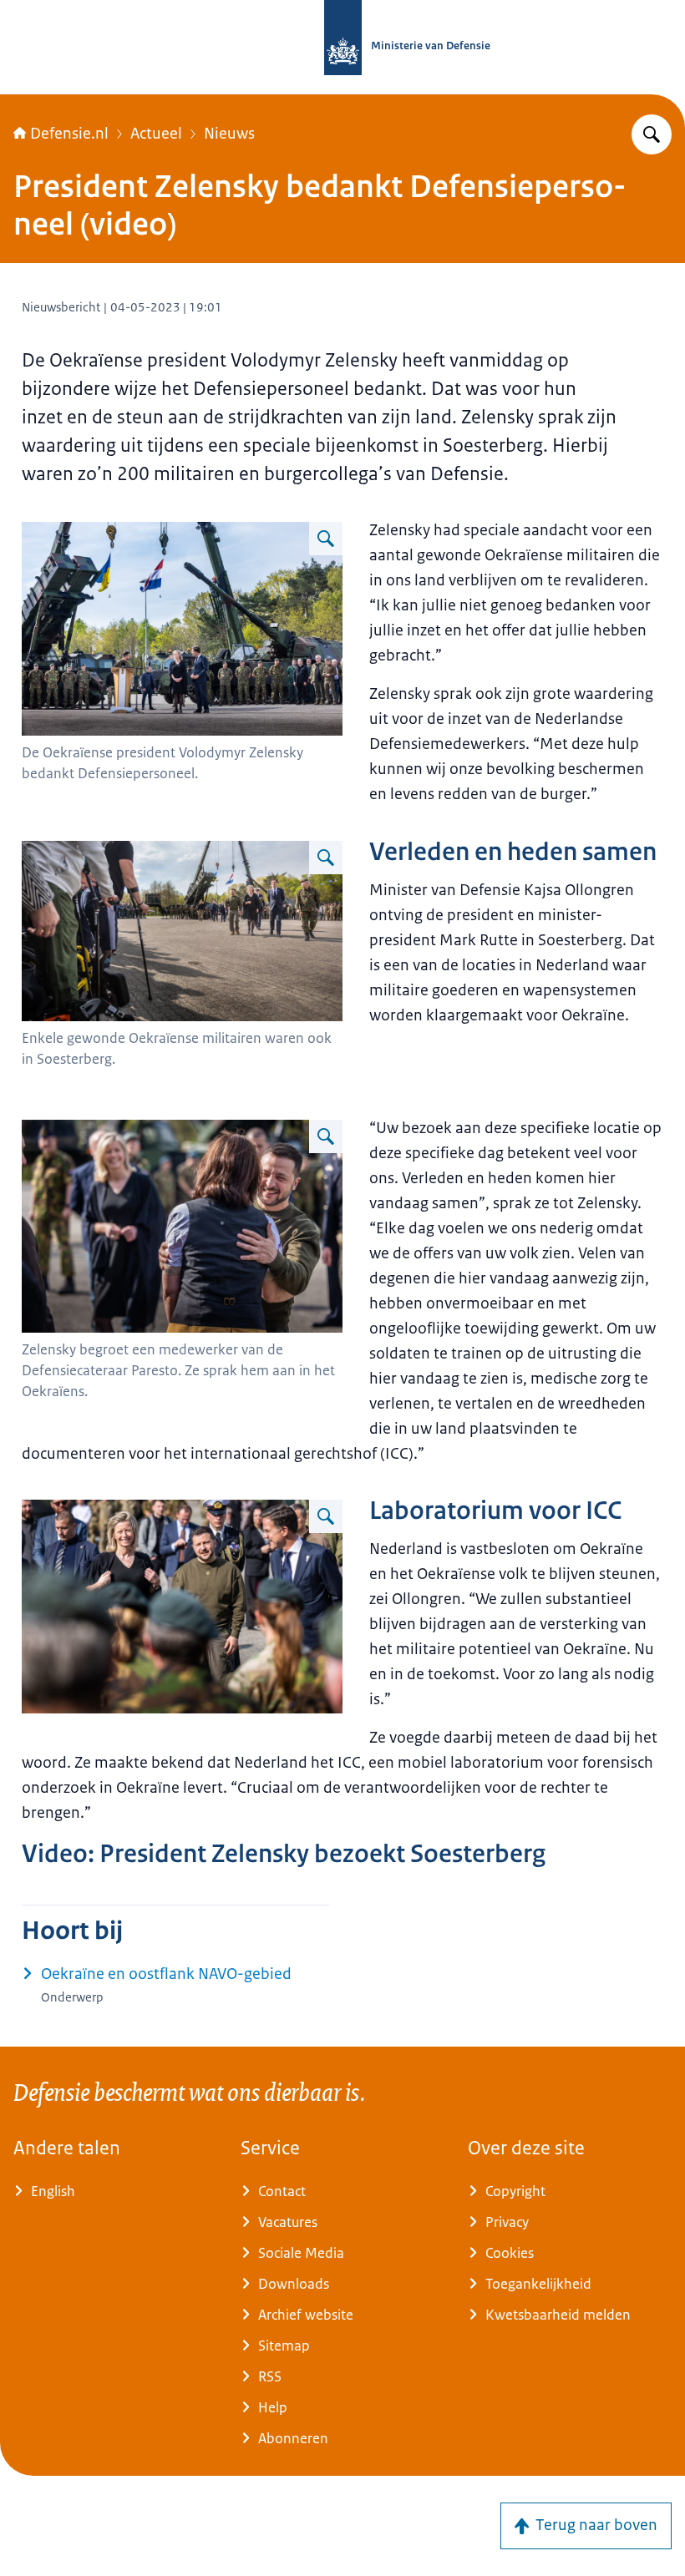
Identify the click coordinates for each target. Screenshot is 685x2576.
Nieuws (229, 134)
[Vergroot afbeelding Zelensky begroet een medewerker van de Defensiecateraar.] (326, 1136)
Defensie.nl (69, 134)
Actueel (156, 134)
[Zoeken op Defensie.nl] (652, 134)
